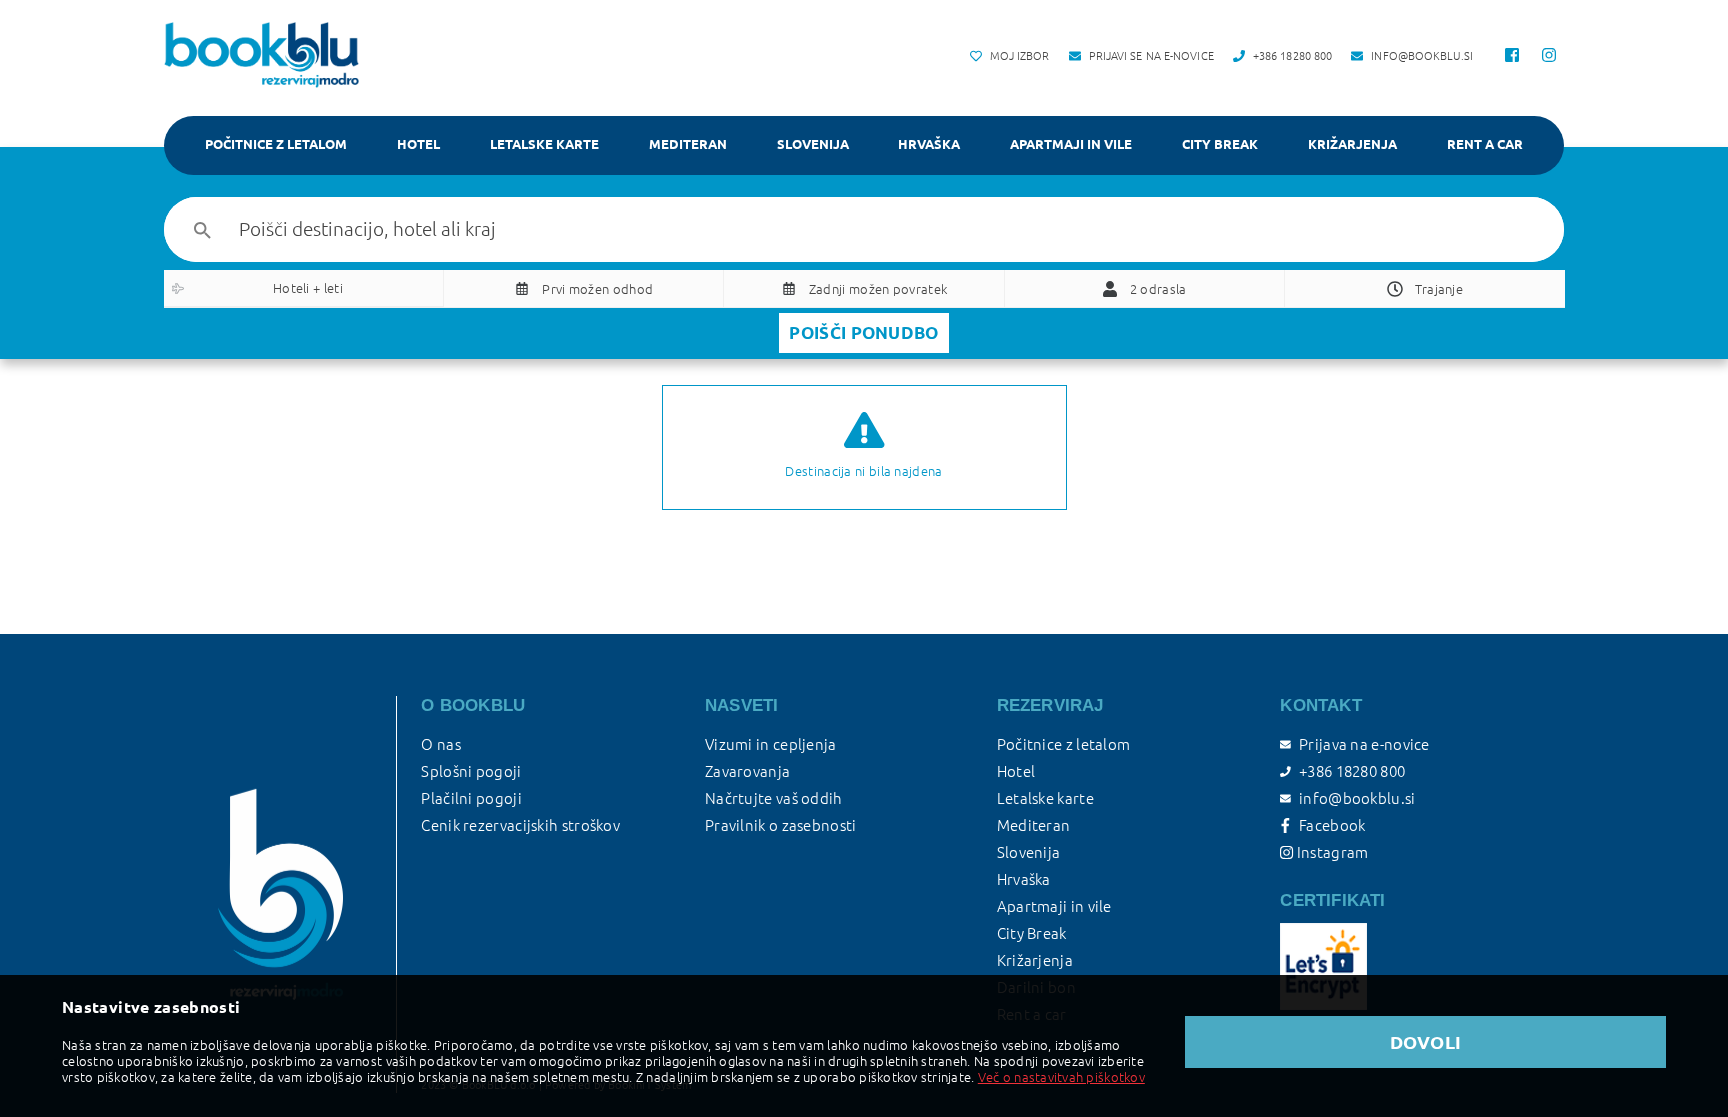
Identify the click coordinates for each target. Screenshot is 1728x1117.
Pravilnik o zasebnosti (781, 825)
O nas (441, 744)
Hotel (418, 144)
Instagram (1330, 852)
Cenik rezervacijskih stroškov (520, 825)
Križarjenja (1352, 144)
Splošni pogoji (471, 771)
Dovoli (1426, 1042)
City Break (1220, 144)
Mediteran (688, 144)
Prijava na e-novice (1364, 744)
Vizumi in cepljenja (771, 744)
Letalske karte (544, 144)
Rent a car (1485, 144)
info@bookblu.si (1357, 798)
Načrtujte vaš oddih (774, 798)
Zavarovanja (747, 771)
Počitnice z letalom (276, 144)
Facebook (1332, 825)
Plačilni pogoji (471, 798)
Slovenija (813, 144)
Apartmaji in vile (1071, 144)
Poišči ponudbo (863, 332)
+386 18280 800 (1352, 771)
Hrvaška (929, 144)
